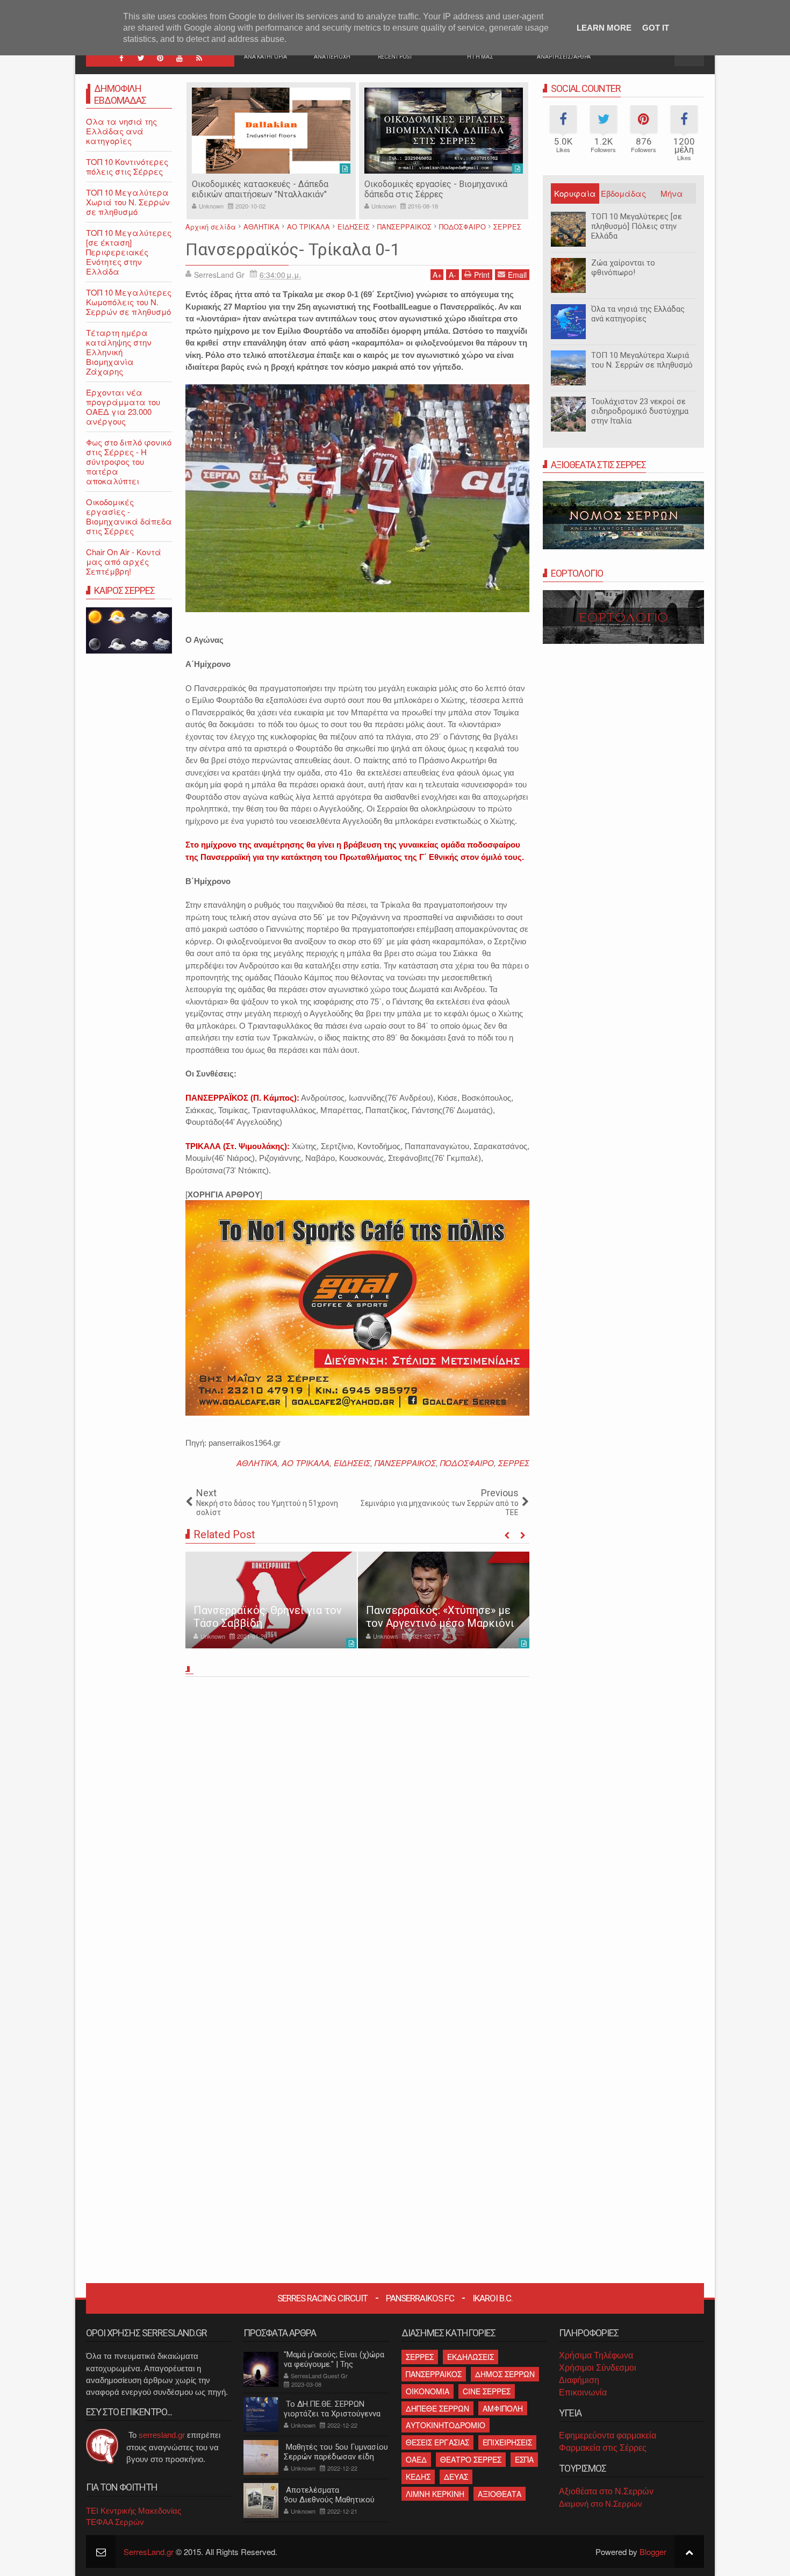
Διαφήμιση (579, 2380)
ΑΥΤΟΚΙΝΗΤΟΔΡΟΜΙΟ (446, 2425)
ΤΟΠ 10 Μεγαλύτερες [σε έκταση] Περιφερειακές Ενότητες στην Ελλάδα (129, 252)
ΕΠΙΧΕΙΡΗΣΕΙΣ (507, 2442)
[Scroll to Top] (689, 2552)
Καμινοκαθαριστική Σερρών (418, 184)
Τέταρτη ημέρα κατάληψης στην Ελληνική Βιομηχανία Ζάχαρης (119, 352)
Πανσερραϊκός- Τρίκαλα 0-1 (293, 249)
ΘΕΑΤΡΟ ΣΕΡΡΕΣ (471, 2459)
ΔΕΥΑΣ (456, 2477)
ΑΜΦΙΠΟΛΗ (503, 2408)
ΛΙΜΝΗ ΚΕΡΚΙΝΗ (435, 2494)
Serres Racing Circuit (322, 2298)
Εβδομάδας (623, 193)
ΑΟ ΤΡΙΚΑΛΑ (306, 1463)
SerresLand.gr (149, 2552)
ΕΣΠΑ (524, 2459)
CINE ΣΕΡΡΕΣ (487, 2391)
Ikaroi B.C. (493, 2298)
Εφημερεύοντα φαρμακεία (608, 2435)
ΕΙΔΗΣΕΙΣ (352, 1463)
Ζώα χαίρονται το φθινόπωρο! (623, 268)
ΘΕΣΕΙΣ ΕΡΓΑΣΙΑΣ (437, 2442)
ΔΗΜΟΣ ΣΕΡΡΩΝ (505, 2374)
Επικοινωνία (583, 2392)
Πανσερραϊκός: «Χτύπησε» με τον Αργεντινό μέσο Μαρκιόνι (440, 1617)
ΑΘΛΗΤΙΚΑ (257, 1463)
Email (517, 275)
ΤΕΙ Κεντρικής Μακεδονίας (134, 2511)
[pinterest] (160, 58)
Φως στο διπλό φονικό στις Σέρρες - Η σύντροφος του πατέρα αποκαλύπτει (129, 461)
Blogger (653, 2552)
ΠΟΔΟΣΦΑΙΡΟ (467, 1463)
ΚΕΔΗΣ (418, 2477)
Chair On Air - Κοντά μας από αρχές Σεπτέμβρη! (124, 561)
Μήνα (672, 193)
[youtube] (179, 58)
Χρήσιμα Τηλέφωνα (596, 2355)
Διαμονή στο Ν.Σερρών (601, 2504)
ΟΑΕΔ (416, 2459)
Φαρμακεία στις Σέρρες (603, 2448)
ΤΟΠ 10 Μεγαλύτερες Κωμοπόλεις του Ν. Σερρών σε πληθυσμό (129, 302)
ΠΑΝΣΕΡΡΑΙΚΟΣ (405, 1463)
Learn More (604, 28)
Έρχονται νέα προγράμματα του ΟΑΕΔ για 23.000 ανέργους (123, 407)
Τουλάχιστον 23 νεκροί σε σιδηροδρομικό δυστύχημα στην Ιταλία (640, 411)
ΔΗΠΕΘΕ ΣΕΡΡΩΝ (437, 2408)
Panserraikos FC (420, 2298)
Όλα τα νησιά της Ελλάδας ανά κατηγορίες (638, 314)
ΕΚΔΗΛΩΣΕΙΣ (471, 2357)
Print (482, 275)
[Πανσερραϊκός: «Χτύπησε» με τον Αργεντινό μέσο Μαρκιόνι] (444, 1600)
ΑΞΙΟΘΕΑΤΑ (500, 2494)
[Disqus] (357, 1831)
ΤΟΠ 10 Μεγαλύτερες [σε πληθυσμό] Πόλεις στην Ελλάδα (637, 226)
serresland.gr (162, 2435)
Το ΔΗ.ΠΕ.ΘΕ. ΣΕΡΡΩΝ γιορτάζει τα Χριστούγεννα (332, 2409)
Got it (656, 28)
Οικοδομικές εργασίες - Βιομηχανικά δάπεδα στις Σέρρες (263, 189)
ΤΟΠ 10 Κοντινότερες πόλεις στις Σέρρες (127, 166)
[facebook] (121, 58)
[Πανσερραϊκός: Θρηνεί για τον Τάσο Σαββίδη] (271, 1600)
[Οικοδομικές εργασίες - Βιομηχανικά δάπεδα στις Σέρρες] (271, 131)
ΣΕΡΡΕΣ (514, 1463)
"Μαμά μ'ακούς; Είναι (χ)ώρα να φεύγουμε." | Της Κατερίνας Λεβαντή (334, 2364)
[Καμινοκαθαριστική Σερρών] (444, 131)
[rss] (199, 58)
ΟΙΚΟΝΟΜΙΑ (428, 2391)
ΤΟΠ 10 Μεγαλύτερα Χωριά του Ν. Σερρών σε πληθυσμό (642, 360)
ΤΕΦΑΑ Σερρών (115, 2522)
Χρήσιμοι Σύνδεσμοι (598, 2368)
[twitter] (141, 58)
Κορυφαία (575, 193)
